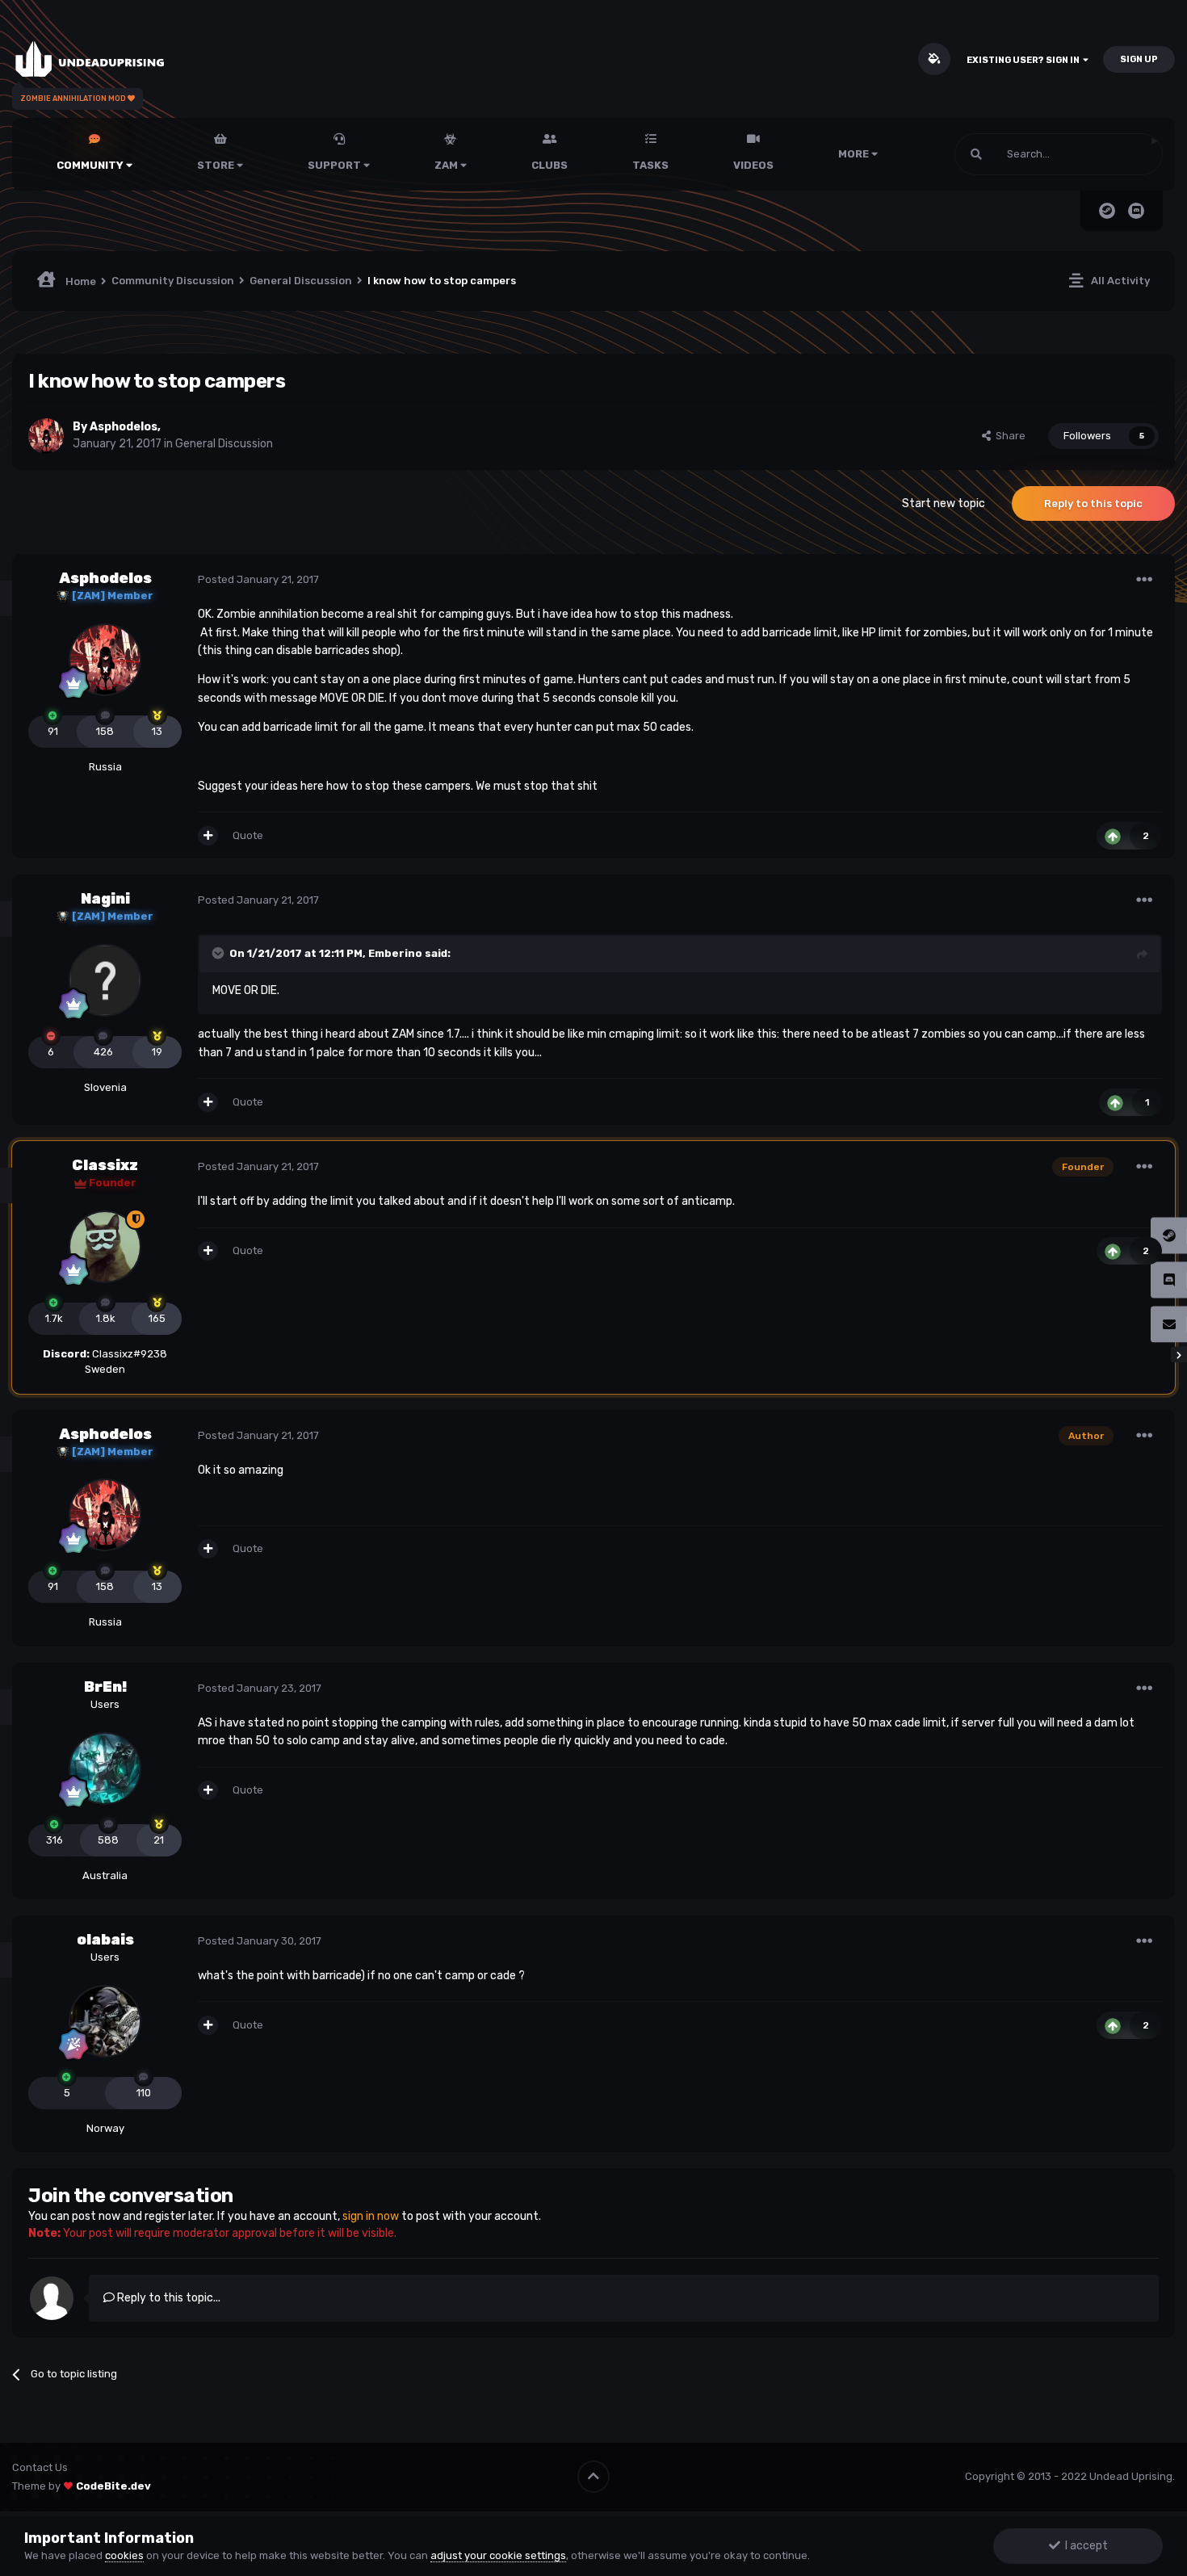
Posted (258, 579)
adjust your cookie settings (498, 2555)
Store (217, 165)
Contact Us (40, 2467)
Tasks (650, 165)
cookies (124, 2555)
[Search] (976, 154)
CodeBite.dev (113, 2486)
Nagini (105, 899)
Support (336, 165)
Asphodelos (124, 427)
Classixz (105, 1165)
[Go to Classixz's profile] (105, 1247)
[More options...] (1144, 580)
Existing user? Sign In (1025, 60)
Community (91, 165)
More (854, 154)
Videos (753, 165)
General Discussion (224, 444)
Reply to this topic (1093, 503)
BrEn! (105, 1687)
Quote (248, 835)
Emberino (395, 953)
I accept (1084, 2546)
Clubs (549, 165)
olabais (105, 1940)
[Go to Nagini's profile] (105, 980)
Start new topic (944, 503)
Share (1008, 436)
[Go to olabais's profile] (105, 2021)
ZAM (447, 165)
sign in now (371, 2216)
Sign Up (1139, 59)
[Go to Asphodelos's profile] (46, 436)
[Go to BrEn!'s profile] (105, 1768)
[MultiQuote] (208, 836)
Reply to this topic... (168, 2298)
